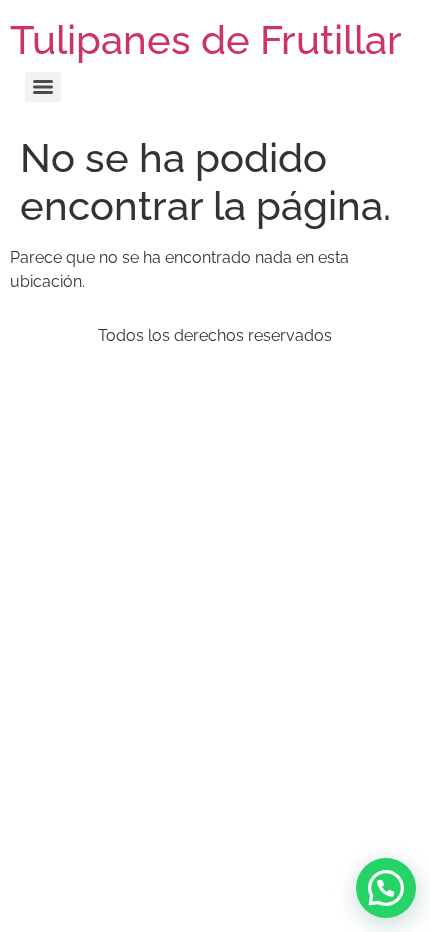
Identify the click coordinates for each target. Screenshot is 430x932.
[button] (386, 888)
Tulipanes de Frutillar (206, 39)
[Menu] (43, 87)
